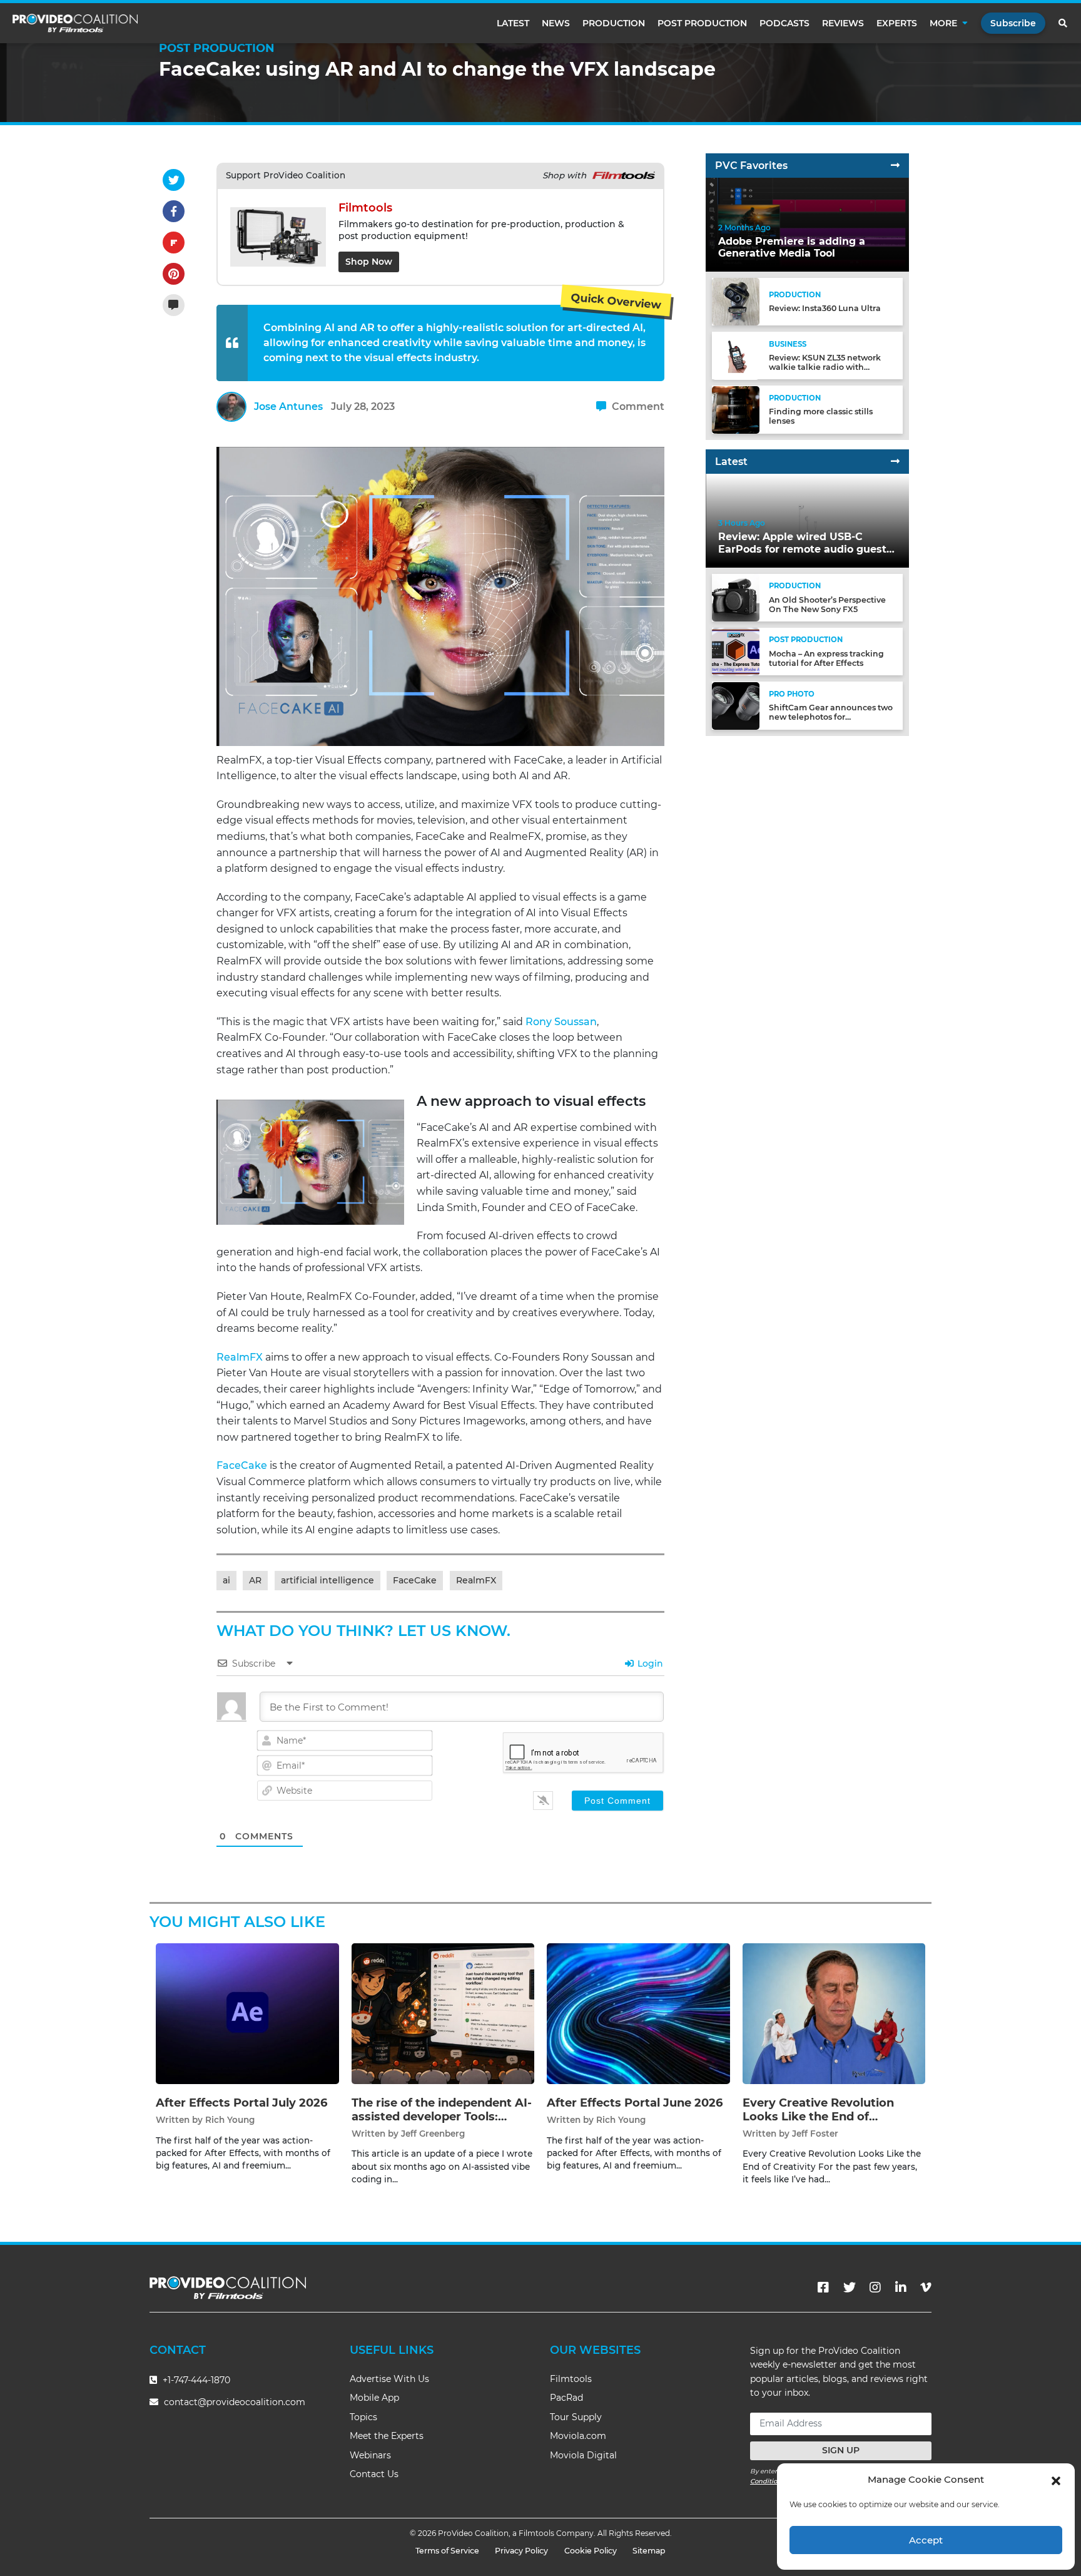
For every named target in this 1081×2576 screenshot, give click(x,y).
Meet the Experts (387, 2436)
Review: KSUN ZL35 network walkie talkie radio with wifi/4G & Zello (825, 367)
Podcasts (784, 23)
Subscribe (1013, 23)
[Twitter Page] (850, 2287)
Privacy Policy (521, 2551)
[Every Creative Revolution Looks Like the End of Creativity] (834, 2014)
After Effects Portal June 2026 (635, 2103)
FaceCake (242, 1465)
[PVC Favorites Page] (895, 166)
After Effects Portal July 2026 (241, 2103)
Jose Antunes (288, 406)
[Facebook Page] (823, 2287)
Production (614, 23)
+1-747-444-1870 (195, 2380)
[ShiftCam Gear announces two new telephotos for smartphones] (736, 705)
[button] (1056, 2480)
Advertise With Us (389, 2379)
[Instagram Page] (875, 2287)
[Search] (1063, 23)
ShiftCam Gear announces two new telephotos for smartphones (831, 718)
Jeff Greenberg (433, 2134)
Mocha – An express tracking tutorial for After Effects (826, 658)
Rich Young (230, 2120)
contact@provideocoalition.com (235, 2402)
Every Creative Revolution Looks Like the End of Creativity (818, 2116)
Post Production (702, 23)
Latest (513, 23)
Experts (897, 23)
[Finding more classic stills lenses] (736, 409)
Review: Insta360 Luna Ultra (825, 309)
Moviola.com (578, 2436)
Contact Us (374, 2474)
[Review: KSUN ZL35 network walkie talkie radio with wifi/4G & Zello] (736, 355)
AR (255, 1580)
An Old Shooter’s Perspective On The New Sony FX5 (827, 605)
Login (649, 1664)
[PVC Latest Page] (895, 462)
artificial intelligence (327, 1580)
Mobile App (374, 2398)
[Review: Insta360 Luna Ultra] (736, 301)
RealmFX (240, 1357)
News (556, 23)
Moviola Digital (583, 2455)
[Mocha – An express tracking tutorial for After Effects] (736, 651)
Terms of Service (447, 2551)
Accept (926, 2540)
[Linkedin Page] (901, 2287)
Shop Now (369, 262)
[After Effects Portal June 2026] (638, 2014)
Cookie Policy (591, 2551)
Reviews (843, 23)
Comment (637, 406)
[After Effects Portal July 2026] (247, 2014)
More (943, 23)
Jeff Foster (815, 2134)
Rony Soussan (561, 1022)
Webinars (370, 2455)
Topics (363, 2417)
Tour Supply (576, 2417)
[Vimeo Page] (926, 2287)
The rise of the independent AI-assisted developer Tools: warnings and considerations (442, 2116)
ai (226, 1580)
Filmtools (571, 2379)
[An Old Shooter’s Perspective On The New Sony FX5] (736, 597)
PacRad (566, 2398)
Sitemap (649, 2551)
